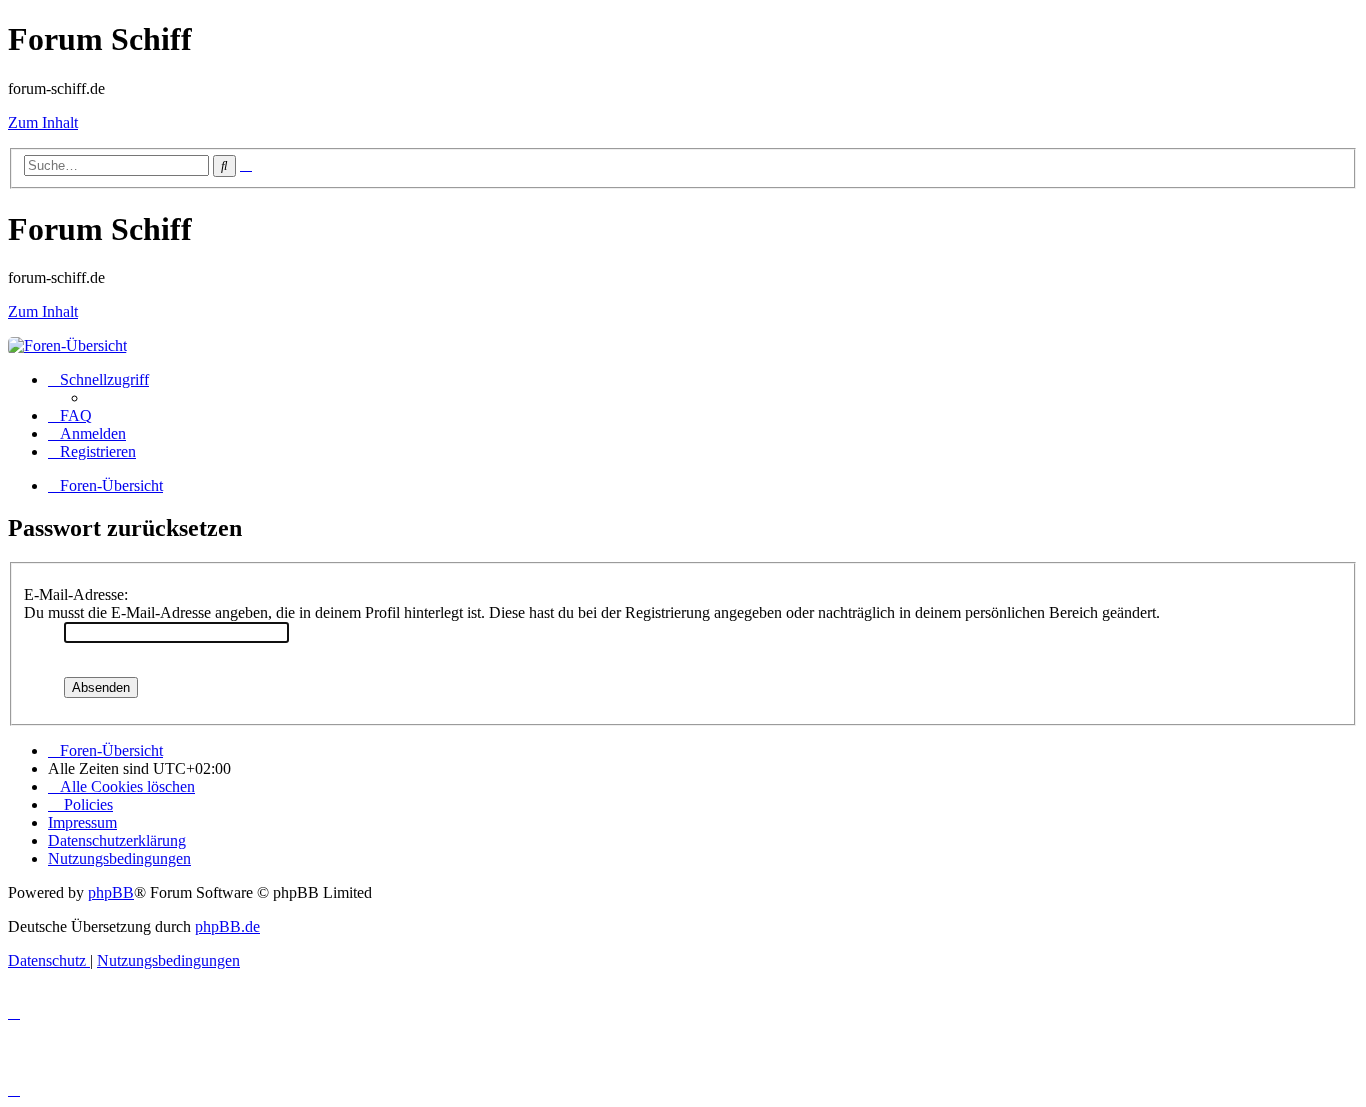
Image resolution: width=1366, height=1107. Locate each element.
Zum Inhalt (43, 122)
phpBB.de (227, 926)
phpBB (111, 892)
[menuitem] (70, 415)
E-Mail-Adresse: (76, 594)
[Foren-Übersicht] (67, 345)
